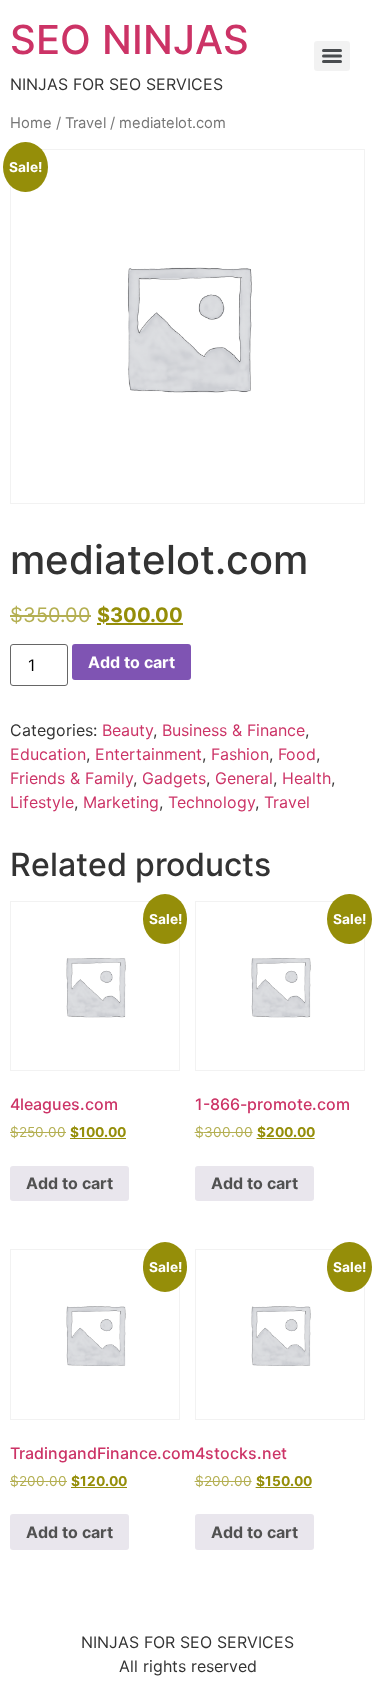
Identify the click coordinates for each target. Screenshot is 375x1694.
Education (48, 754)
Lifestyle (42, 802)
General (244, 778)
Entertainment (148, 754)
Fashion (240, 754)
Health (306, 778)
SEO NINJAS (129, 39)
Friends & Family (71, 778)
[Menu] (332, 56)
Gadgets (174, 778)
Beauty (127, 730)
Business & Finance (233, 730)
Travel (85, 123)
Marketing (121, 802)
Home (31, 123)
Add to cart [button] (69, 1183)
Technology (211, 802)
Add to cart (131, 662)
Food (297, 754)
